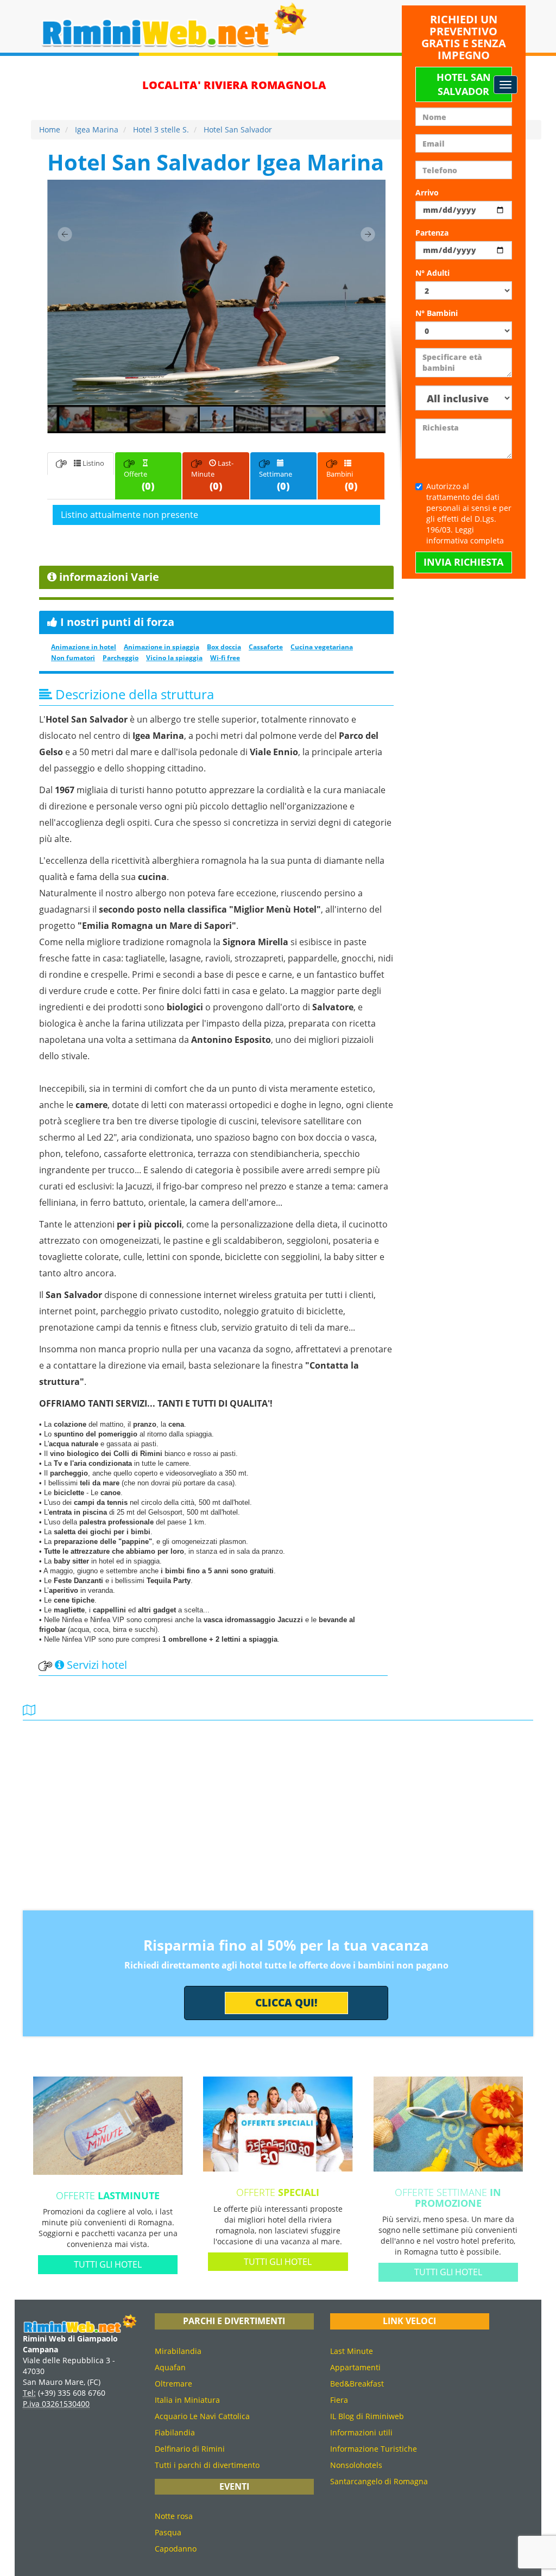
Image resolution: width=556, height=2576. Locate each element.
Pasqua (168, 2532)
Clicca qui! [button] (286, 2003)
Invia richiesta (463, 562)
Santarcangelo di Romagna (379, 2481)
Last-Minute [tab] (212, 475)
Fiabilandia (175, 2432)
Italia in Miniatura (187, 2400)
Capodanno (176, 2549)
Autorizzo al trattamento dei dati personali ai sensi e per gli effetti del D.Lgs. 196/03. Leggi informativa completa (469, 513)
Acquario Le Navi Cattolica (202, 2416)
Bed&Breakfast (357, 2384)
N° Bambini (437, 313)
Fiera (339, 2400)
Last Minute (352, 2351)
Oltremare (173, 2384)
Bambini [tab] (342, 481)
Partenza (432, 233)
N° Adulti (432, 273)
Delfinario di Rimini (190, 2449)
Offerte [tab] (139, 481)
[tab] (216, 515)
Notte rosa (174, 2516)
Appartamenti (355, 2367)
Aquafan (170, 2367)
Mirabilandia (178, 2351)
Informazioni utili (361, 2432)
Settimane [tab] (276, 481)
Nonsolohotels (356, 2465)
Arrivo (427, 192)
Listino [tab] (93, 463)
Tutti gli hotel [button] (108, 2264)
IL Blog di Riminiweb (367, 2416)
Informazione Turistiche (374, 2449)
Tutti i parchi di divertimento (207, 2465)
